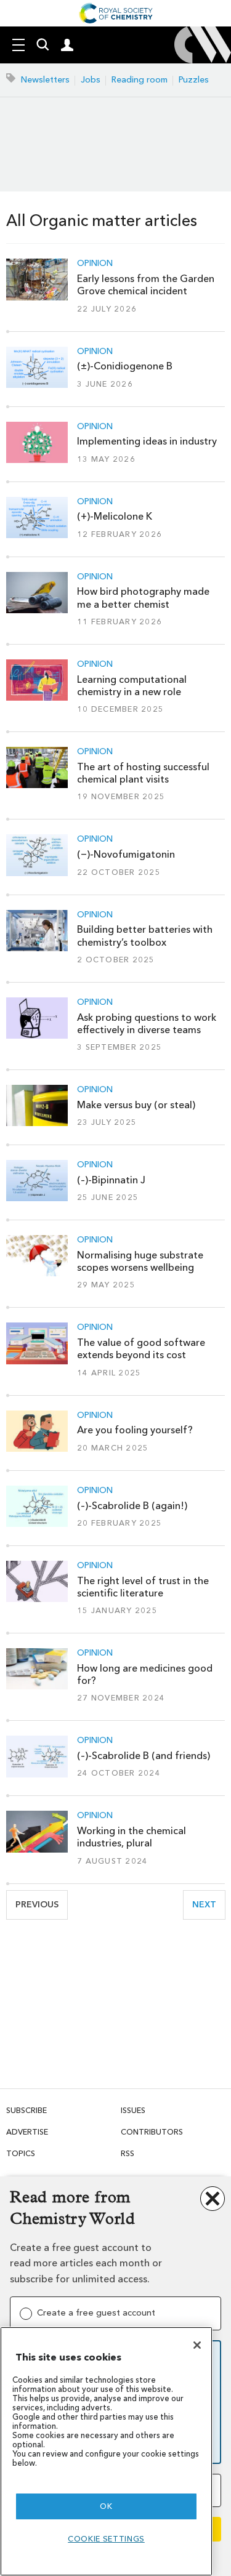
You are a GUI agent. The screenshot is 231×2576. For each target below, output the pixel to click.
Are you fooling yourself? (135, 1430)
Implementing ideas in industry (147, 441)
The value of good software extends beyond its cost (141, 1349)
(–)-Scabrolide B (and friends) (144, 1756)
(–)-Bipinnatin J (111, 1180)
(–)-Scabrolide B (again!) (132, 1506)
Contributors (152, 2132)
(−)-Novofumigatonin (126, 854)
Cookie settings (106, 2539)
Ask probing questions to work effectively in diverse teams (147, 1024)
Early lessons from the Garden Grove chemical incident (146, 285)
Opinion (95, 264)
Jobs (91, 80)
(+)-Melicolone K (115, 516)
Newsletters (45, 80)
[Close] (197, 2345)
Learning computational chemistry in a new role (132, 686)
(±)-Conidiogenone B (125, 366)
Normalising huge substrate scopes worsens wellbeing (140, 1261)
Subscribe (26, 2110)
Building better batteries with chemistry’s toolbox (145, 936)
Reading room (140, 80)
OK (106, 2506)
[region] (106, 2451)
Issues (133, 2110)
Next (209, 1905)
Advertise (27, 2132)
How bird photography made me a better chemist (143, 598)
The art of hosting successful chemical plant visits (143, 773)
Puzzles (194, 80)
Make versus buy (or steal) (136, 1105)
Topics (21, 2153)
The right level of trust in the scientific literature (143, 1587)
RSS (128, 2153)
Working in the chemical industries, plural (132, 1837)
